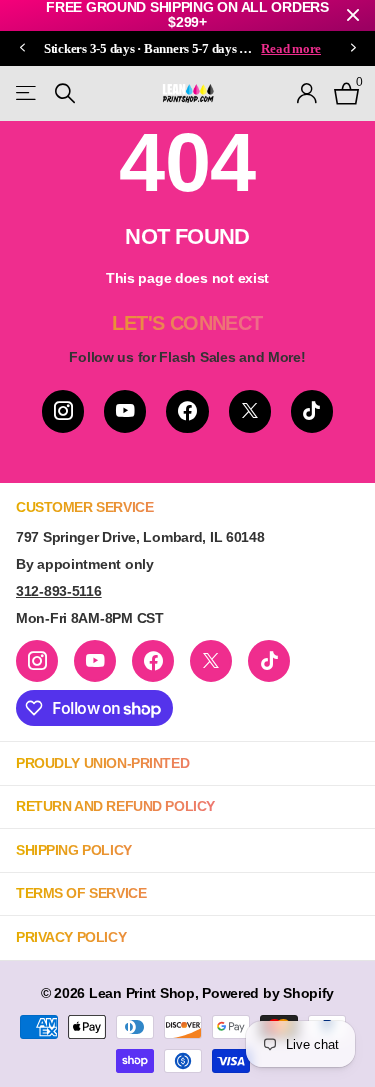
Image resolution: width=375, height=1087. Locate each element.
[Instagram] (63, 411)
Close (353, 15)
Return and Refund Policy (115, 806)
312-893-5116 (59, 591)
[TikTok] (312, 411)
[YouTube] (125, 411)
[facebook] (187, 411)
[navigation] (22, 48)
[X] (250, 411)
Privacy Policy (71, 937)
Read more (291, 48)
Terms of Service (81, 893)
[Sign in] (307, 93)
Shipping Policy (74, 850)
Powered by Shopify (268, 993)
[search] (65, 93)
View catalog (27, 93)
